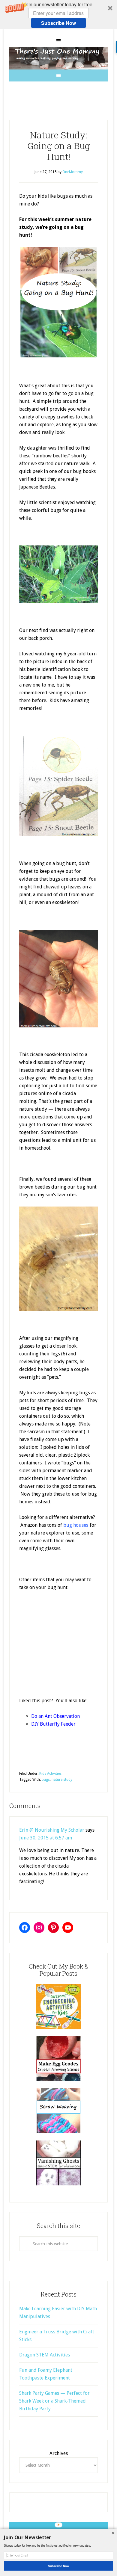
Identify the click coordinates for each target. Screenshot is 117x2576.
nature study (62, 1780)
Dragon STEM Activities (45, 2355)
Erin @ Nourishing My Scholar (52, 1830)
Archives (59, 2453)
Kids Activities (50, 1774)
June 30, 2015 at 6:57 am (46, 1838)
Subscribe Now (58, 23)
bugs (46, 1780)
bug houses (76, 1525)
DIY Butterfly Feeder (53, 1724)
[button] (58, 14)
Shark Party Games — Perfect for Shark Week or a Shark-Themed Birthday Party (54, 2401)
